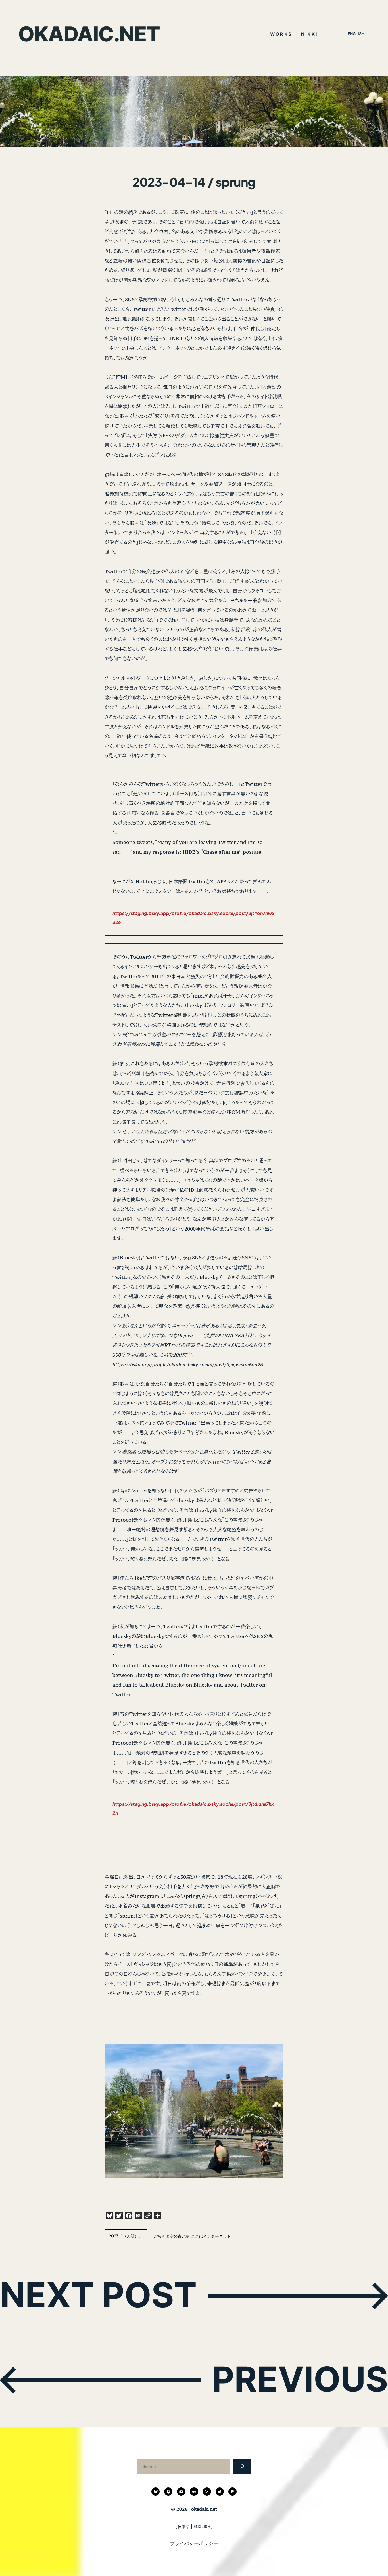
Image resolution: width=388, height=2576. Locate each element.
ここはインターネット (211, 2236)
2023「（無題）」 (126, 2236)
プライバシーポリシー (194, 2543)
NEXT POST (98, 2295)
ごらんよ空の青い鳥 (172, 2236)
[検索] (242, 2467)
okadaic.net (89, 34)
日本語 (184, 2526)
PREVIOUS (300, 2379)
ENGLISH (356, 34)
